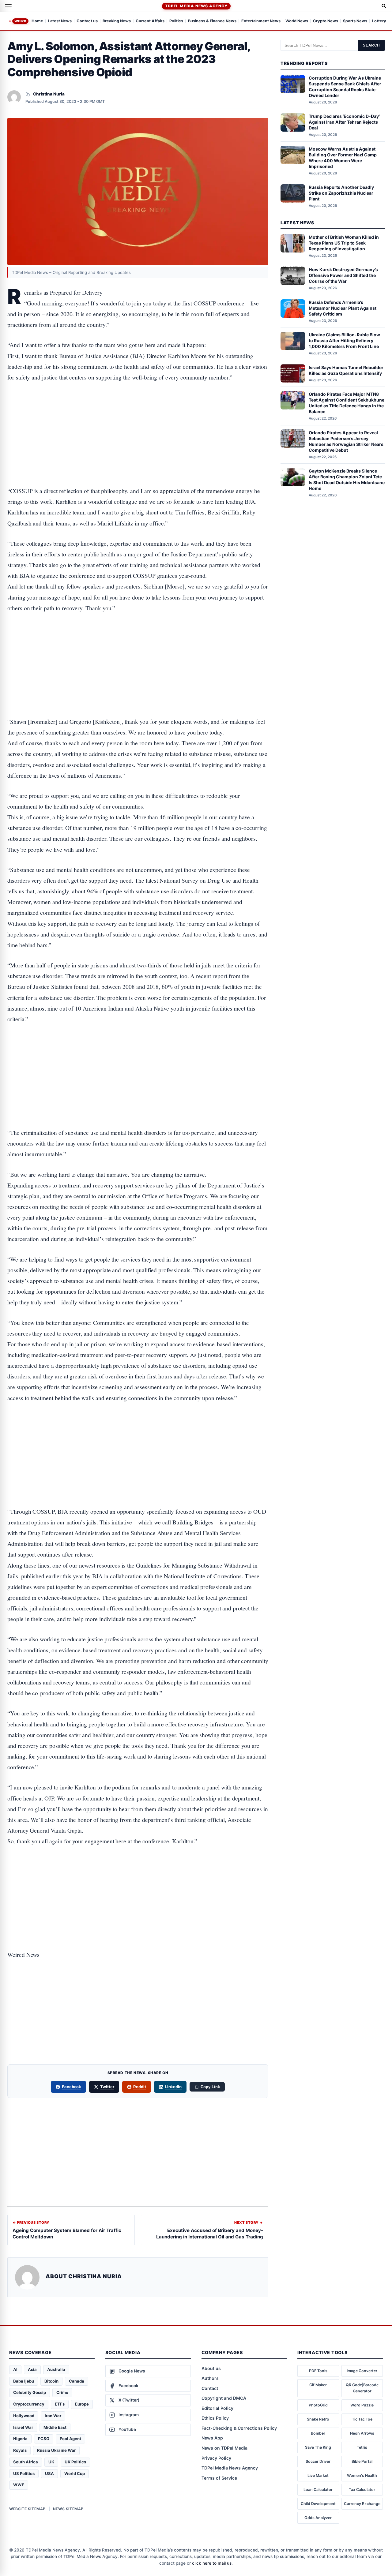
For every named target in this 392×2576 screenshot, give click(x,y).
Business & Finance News (212, 21)
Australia (56, 2369)
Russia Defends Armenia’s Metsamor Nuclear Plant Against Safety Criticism (343, 308)
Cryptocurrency (29, 2404)
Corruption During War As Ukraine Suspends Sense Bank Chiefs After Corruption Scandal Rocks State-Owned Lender (345, 87)
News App (212, 2438)
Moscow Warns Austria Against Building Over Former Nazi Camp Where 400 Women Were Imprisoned (343, 157)
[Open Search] (384, 6)
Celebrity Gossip (30, 2392)
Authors (210, 2378)
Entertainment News (261, 21)
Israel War (23, 2427)
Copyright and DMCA (224, 2398)
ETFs (60, 2404)
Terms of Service (219, 2478)
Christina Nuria (49, 94)
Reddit (140, 2087)
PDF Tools (318, 2371)
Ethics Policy (215, 2418)
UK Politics (75, 2462)
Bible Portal (362, 2461)
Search (371, 45)
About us (211, 2368)
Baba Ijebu (24, 2381)
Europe (82, 2404)
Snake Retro (318, 2419)
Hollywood (24, 2416)
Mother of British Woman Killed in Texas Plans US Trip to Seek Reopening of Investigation (344, 243)
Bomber (318, 2433)
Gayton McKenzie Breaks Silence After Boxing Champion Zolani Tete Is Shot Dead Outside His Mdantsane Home (347, 480)
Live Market (318, 2475)
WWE (19, 2485)
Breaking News (117, 21)
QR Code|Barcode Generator (362, 2388)
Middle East (55, 2427)
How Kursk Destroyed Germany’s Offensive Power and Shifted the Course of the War (343, 275)
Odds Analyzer (318, 2518)
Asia (32, 2369)
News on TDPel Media (224, 2448)
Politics (176, 21)
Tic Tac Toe (362, 2419)
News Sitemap (68, 2509)
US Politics (24, 2473)
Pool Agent (70, 2439)
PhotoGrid (318, 2405)
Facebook (72, 2087)
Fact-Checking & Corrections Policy (239, 2428)
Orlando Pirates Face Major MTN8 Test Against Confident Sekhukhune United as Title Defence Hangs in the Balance (347, 403)
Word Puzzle (362, 2405)
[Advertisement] (138, 415)
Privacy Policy (216, 2458)
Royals (20, 2450)
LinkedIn (173, 2087)
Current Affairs (150, 21)
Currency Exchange (362, 2504)
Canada (77, 2381)
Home (37, 21)
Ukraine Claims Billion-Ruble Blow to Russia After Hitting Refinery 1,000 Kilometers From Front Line (344, 340)
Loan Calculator (318, 2490)
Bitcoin (51, 2381)
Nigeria (20, 2439)
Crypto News (326, 21)
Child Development (318, 2504)
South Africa (26, 2462)
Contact (210, 2388)
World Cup (75, 2473)
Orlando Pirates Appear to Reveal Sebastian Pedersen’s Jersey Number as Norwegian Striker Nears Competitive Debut (346, 441)
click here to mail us (212, 2563)
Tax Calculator (362, 2490)
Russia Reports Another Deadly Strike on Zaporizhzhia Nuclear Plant (341, 193)
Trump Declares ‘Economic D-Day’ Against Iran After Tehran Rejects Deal (344, 122)
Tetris (362, 2447)
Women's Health (362, 2475)
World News (297, 21)
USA (49, 2473)
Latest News (60, 21)
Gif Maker (318, 2385)
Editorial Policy (217, 2408)
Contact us (87, 21)
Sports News (355, 21)
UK (51, 2462)
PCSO (44, 2439)
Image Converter (362, 2371)
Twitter (107, 2087)
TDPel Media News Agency (196, 6)
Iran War (53, 2416)
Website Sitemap (27, 2509)
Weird (20, 21)
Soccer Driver (318, 2461)
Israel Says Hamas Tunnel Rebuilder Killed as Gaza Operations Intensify (346, 370)
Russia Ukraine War (56, 2450)
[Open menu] (8, 6)
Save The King (318, 2447)
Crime (62, 2392)
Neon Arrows (362, 2433)
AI (15, 2369)
